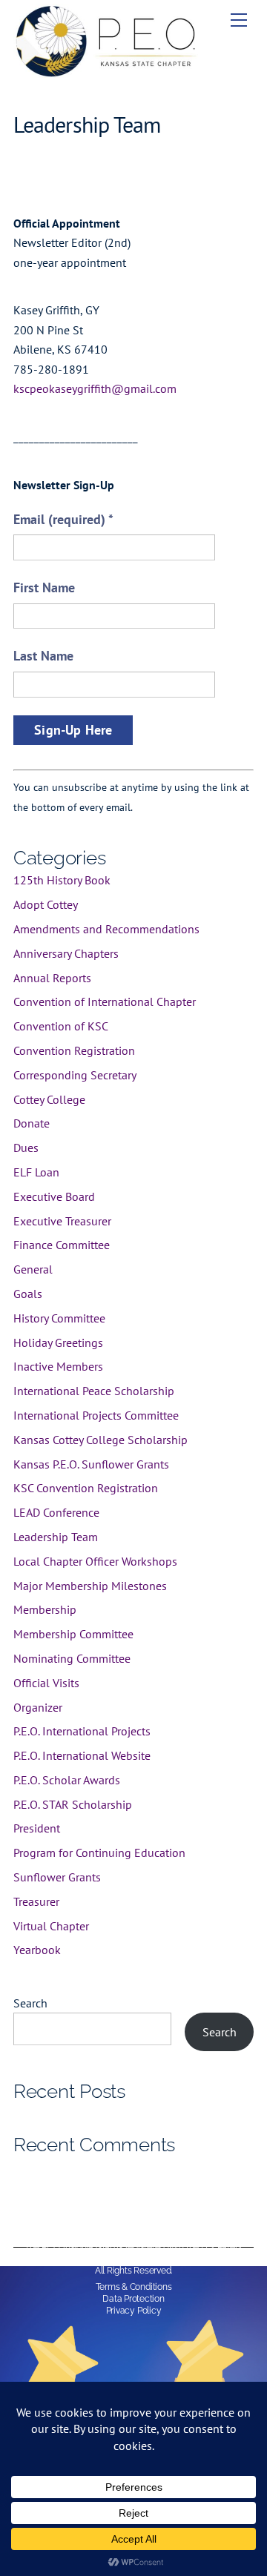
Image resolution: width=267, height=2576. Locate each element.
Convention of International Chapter (105, 1001)
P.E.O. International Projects (82, 1731)
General (33, 1269)
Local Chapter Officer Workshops (95, 1561)
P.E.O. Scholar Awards (67, 1780)
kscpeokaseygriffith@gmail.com (95, 388)
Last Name (43, 656)
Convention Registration (74, 1050)
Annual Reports (52, 978)
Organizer (38, 1707)
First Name (44, 587)
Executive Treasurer (62, 1221)
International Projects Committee (96, 1415)
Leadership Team (56, 1537)
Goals (28, 1294)
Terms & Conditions (134, 2287)
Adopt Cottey (46, 904)
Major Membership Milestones (90, 1586)
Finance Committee (62, 1245)
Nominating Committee (72, 1658)
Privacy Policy (134, 2311)
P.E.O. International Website (82, 1755)
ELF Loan (36, 1172)
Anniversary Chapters (66, 953)
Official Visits (46, 1683)
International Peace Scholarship (94, 1391)
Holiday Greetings (58, 1342)
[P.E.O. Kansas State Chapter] (106, 72)
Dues (26, 1148)
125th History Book (62, 880)
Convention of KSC (61, 1026)
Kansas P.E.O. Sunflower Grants (91, 1464)
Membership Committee (73, 1634)
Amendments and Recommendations (106, 929)
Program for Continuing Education (99, 1852)
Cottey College (49, 1099)
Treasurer (36, 1901)
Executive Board (54, 1196)
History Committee (59, 1318)
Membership (45, 1609)
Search (30, 2003)
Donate (32, 1123)
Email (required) (63, 519)
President (37, 1828)
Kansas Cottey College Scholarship (100, 1440)
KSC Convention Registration (86, 1488)
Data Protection (133, 2299)
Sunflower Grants (57, 1877)
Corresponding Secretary (75, 1075)
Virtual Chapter (51, 1926)
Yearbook (37, 1950)
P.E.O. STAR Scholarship (73, 1804)
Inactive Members (58, 1366)
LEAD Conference (56, 1512)
